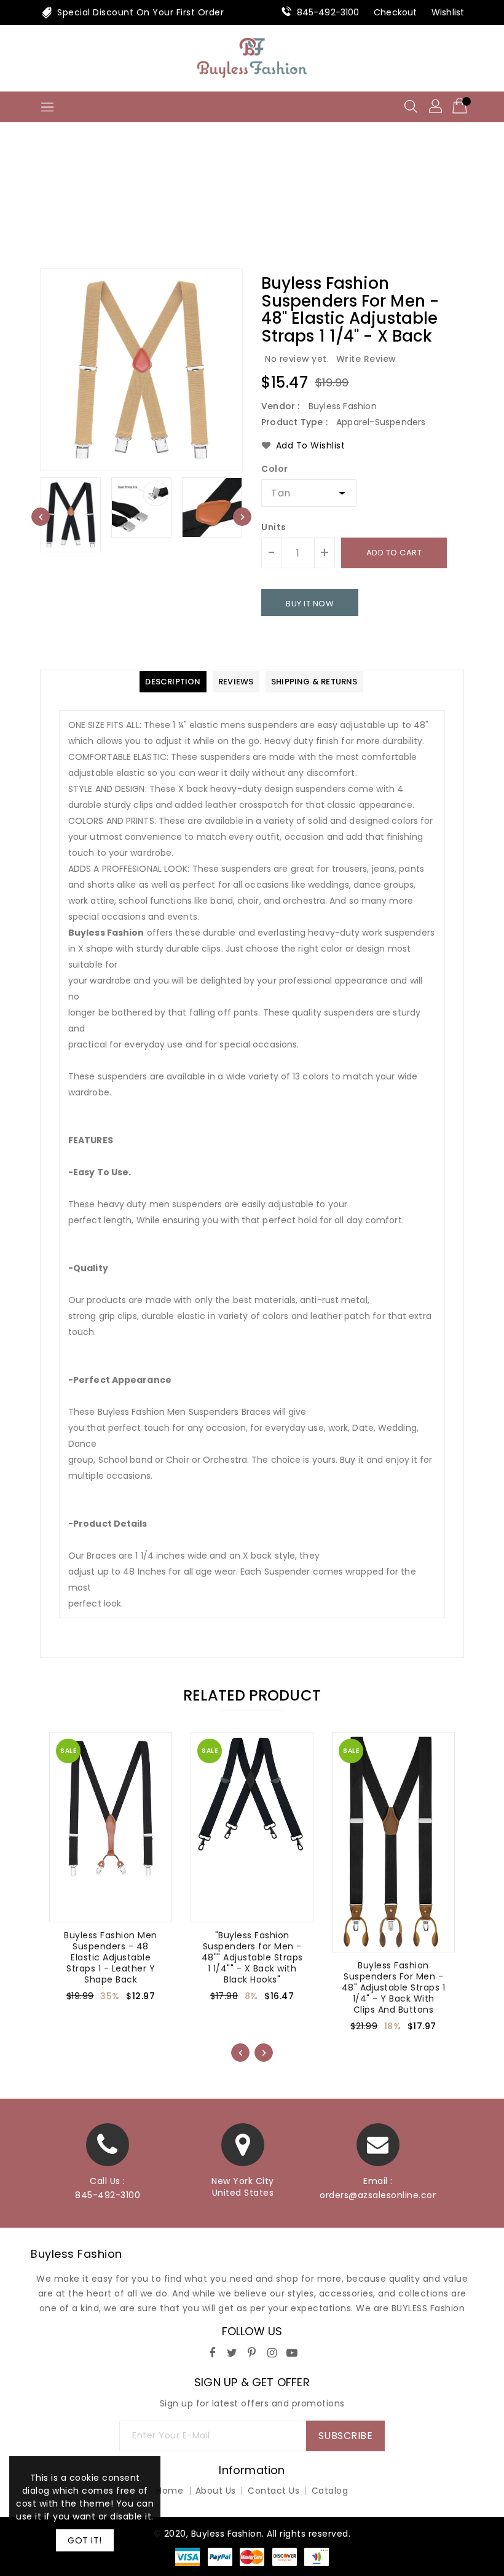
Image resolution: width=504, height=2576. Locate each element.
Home (252, 206)
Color (275, 469)
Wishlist (448, 12)
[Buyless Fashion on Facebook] (212, 2351)
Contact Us (274, 2491)
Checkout (395, 12)
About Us (216, 2491)
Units (274, 527)
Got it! (85, 2540)
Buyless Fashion (77, 2254)
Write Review (366, 359)
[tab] (173, 682)
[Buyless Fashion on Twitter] (232, 2351)
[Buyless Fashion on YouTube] (292, 2351)
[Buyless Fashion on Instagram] (272, 2351)
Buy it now (310, 604)
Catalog (330, 2491)
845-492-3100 (328, 12)
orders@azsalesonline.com (378, 2195)
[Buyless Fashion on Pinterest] (252, 2351)
